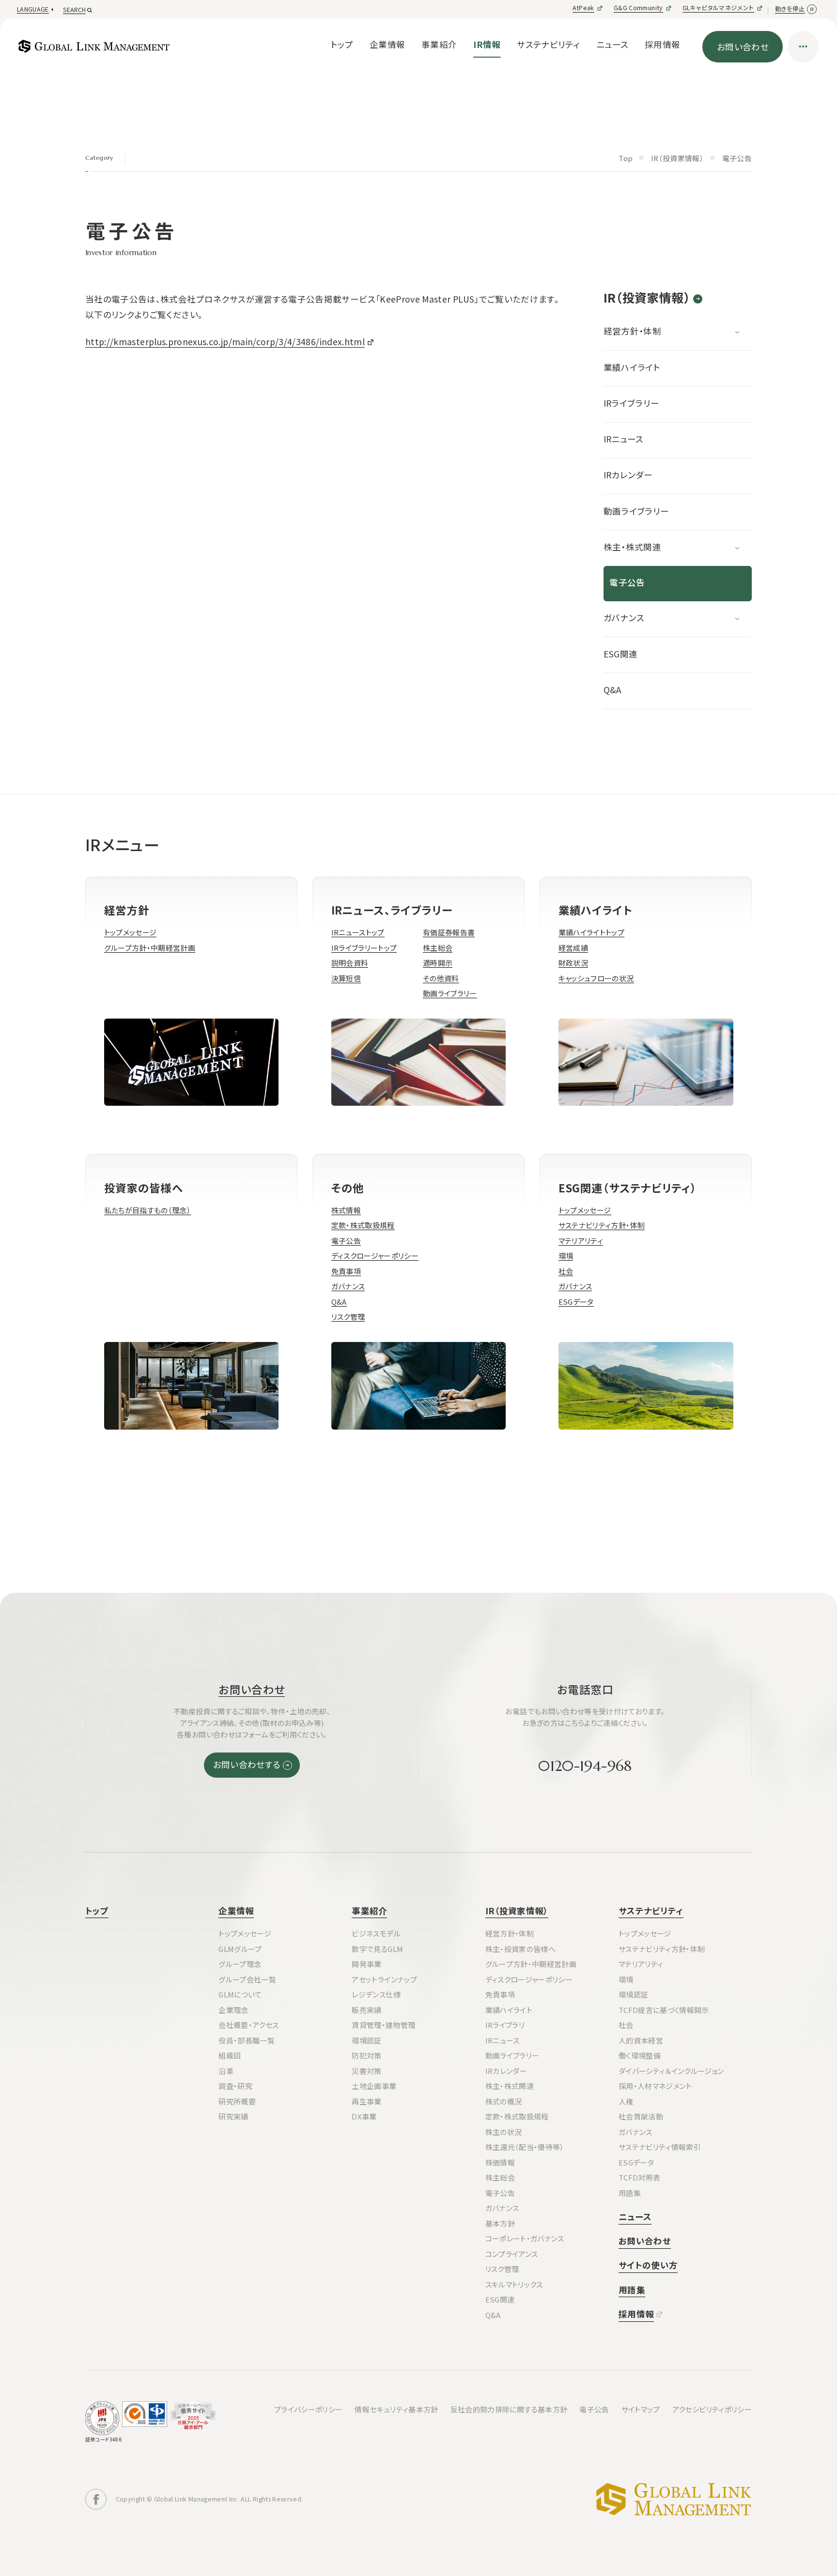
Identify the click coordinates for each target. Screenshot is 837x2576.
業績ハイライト (632, 367)
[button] (34, 10)
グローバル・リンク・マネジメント (674, 2500)
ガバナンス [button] (624, 617)
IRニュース (624, 439)
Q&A (612, 690)
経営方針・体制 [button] (632, 331)
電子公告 (627, 582)
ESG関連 (621, 654)
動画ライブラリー (636, 511)
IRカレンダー (628, 475)
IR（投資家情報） (647, 299)
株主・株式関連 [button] (632, 547)
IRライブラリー (632, 403)
